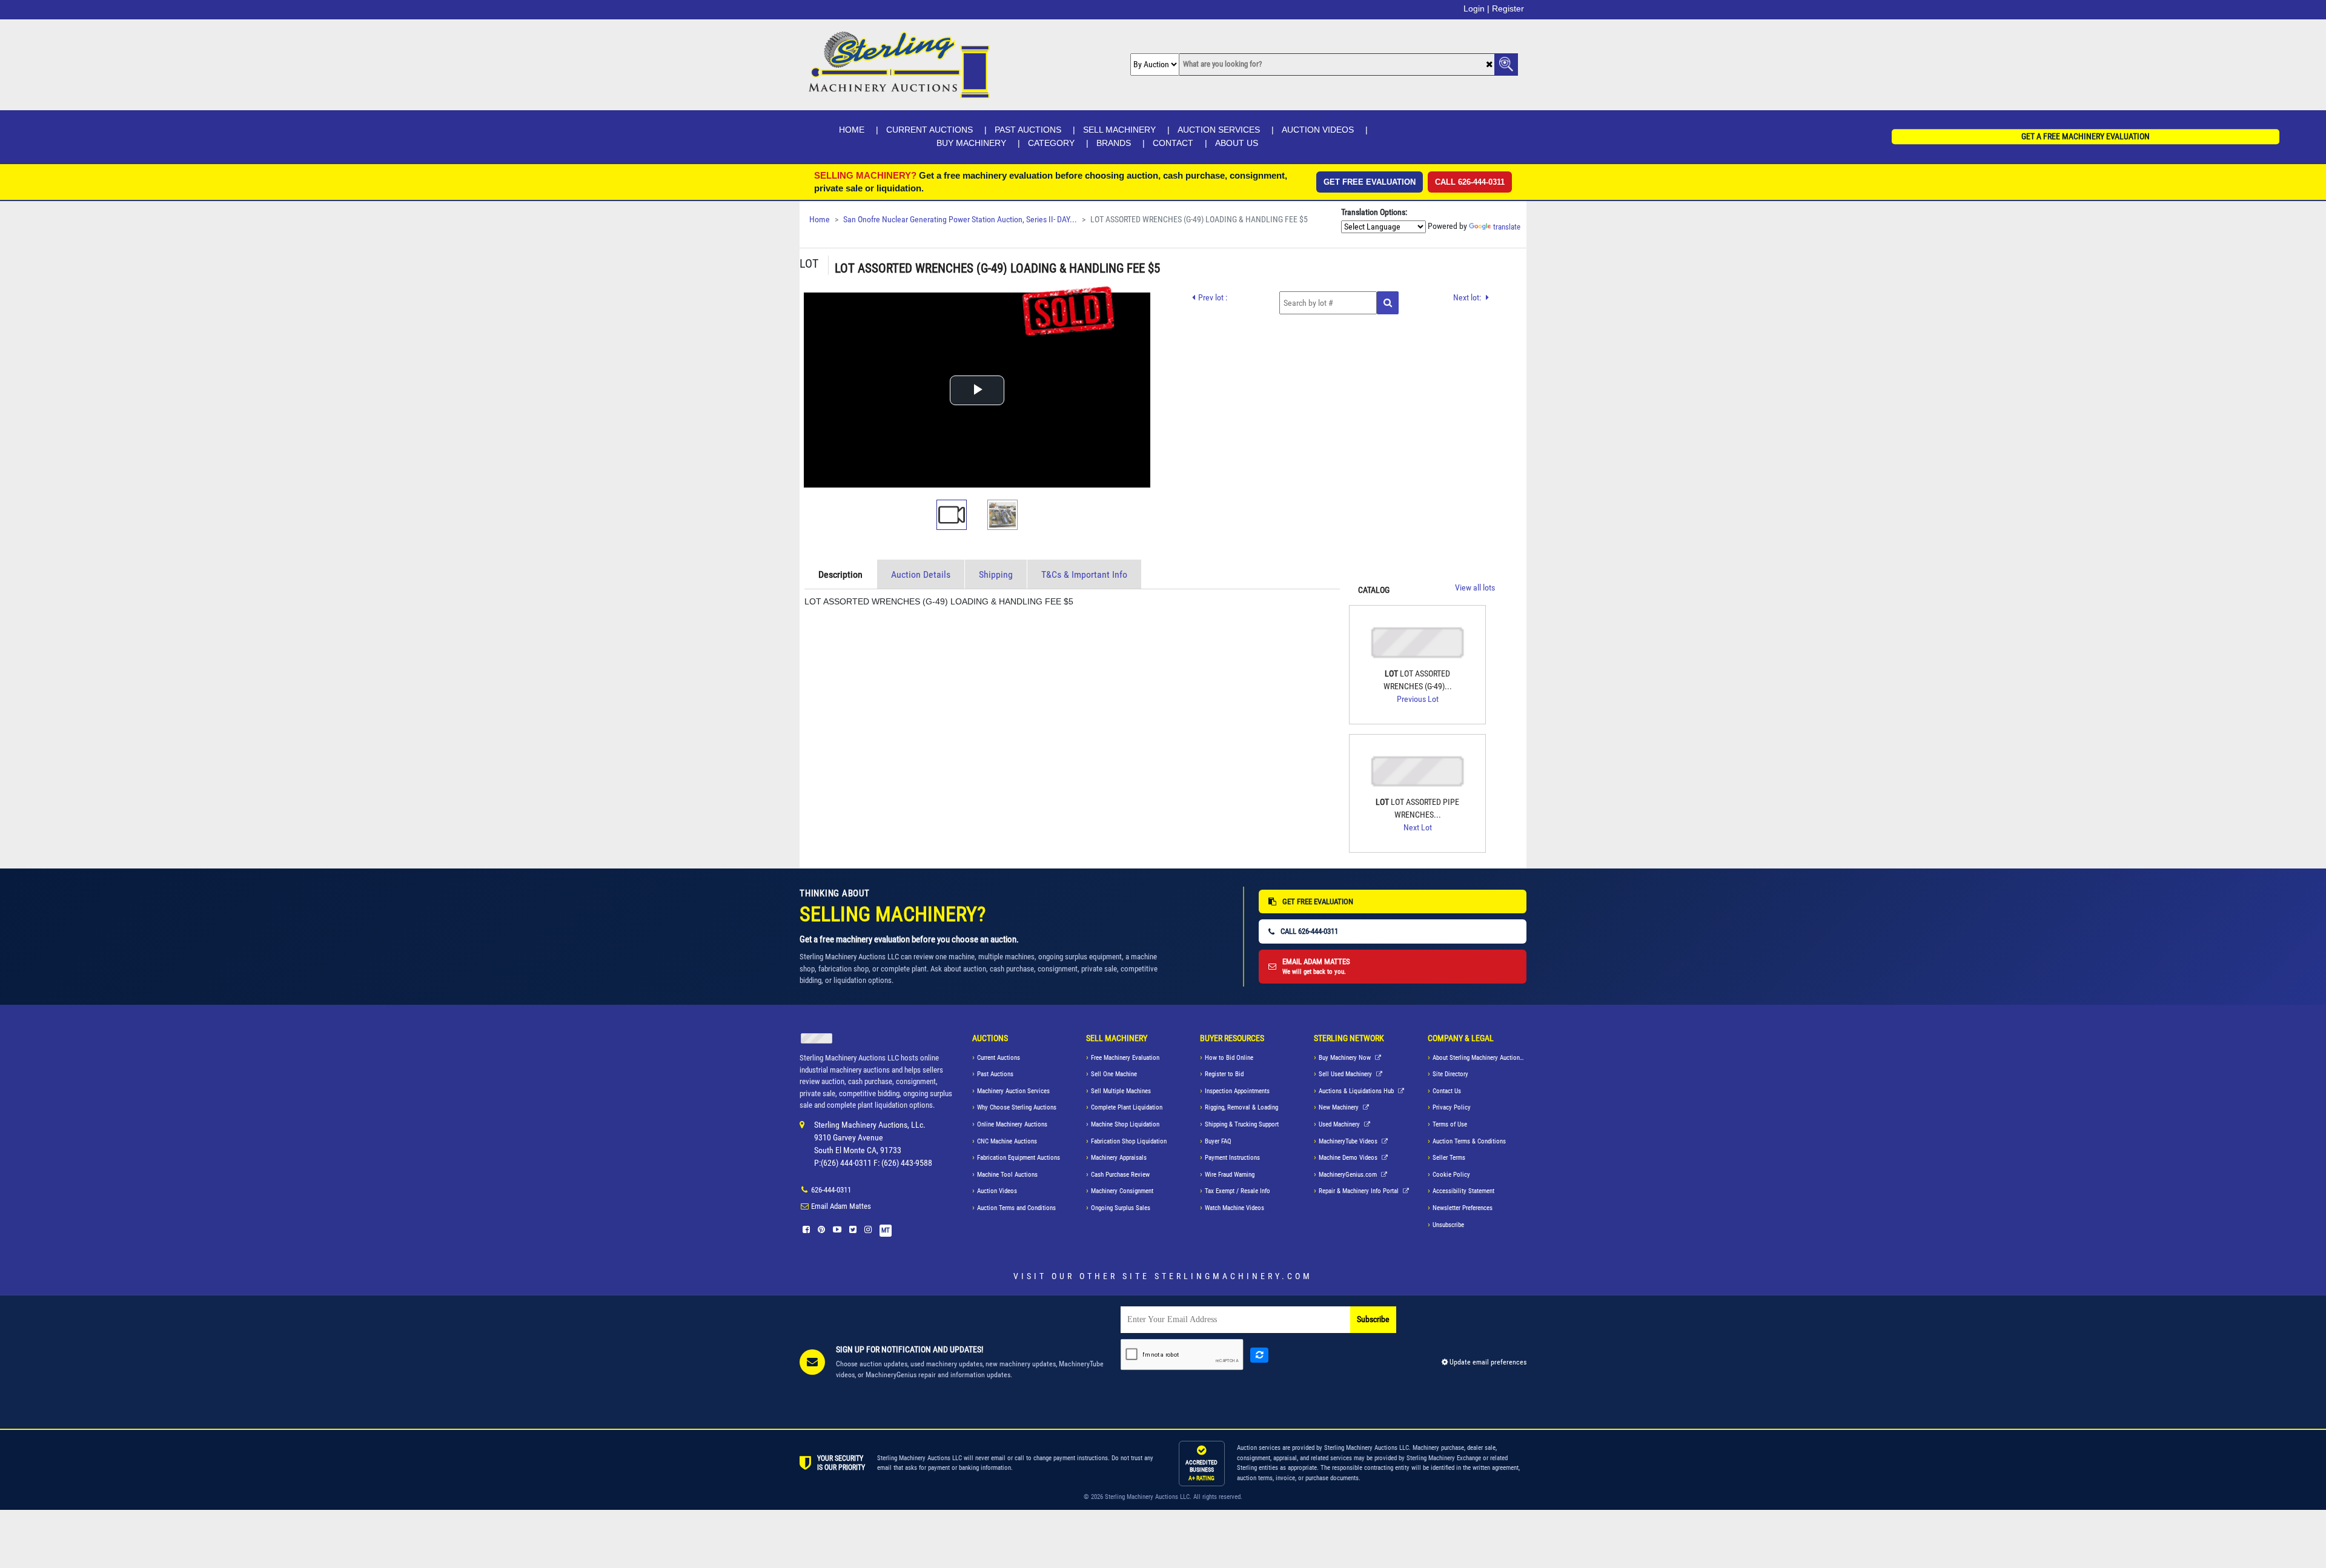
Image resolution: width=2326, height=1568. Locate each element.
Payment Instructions (1232, 1158)
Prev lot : (1213, 297)
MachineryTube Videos (1349, 1141)
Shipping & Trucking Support (1242, 1124)
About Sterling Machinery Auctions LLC (1479, 1058)
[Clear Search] (1489, 65)
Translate (1507, 227)
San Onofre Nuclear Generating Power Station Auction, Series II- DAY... (960, 220)
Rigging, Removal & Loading (1241, 1107)
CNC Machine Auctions (1007, 1141)
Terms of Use (1450, 1124)
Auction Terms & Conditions (1469, 1141)
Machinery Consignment (1122, 1191)
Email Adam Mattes (841, 1206)
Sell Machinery (1119, 130)
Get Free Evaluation (1370, 182)
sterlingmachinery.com (1234, 1276)
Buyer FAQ (1218, 1141)
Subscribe (1373, 1319)
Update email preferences (1487, 1362)
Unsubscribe (1448, 1225)
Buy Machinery (971, 143)
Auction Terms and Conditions (1016, 1208)
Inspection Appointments (1237, 1091)
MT (886, 1230)
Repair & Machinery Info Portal (1360, 1191)
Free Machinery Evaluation (1125, 1058)
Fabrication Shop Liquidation (1129, 1141)
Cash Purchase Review (1120, 1175)
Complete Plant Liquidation (1127, 1107)
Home (852, 130)
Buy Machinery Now (1346, 1058)
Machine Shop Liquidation (1125, 1124)
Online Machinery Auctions (1012, 1124)
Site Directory (1450, 1074)
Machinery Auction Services (1013, 1091)
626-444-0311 (831, 1190)
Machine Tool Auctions (1007, 1175)
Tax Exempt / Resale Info (1238, 1191)
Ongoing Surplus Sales (1121, 1208)
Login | (1476, 8)
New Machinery (1340, 1107)
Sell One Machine (1114, 1074)
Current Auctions (929, 130)
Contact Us (1447, 1091)
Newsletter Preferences (1463, 1208)
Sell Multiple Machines (1121, 1091)
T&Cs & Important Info (1084, 574)
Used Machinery (1340, 1124)
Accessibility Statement (1463, 1191)
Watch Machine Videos (1234, 1208)
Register (1508, 8)
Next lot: (1468, 297)
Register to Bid (1224, 1074)
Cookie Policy (1451, 1175)
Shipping (996, 574)
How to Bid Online (1229, 1058)
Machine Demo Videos (1349, 1158)
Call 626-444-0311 (1470, 182)
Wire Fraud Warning (1230, 1175)
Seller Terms (1449, 1158)
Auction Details (921, 574)
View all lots (1475, 588)
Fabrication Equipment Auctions (1019, 1158)
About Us (1237, 143)
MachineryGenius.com (1349, 1175)
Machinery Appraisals (1119, 1158)
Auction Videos (1318, 130)
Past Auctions (1028, 130)
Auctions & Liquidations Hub (1357, 1091)
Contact (1173, 143)
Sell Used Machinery (1346, 1074)
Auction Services (1219, 130)
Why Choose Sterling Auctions (1017, 1107)
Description (840, 574)
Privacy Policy (1452, 1107)
